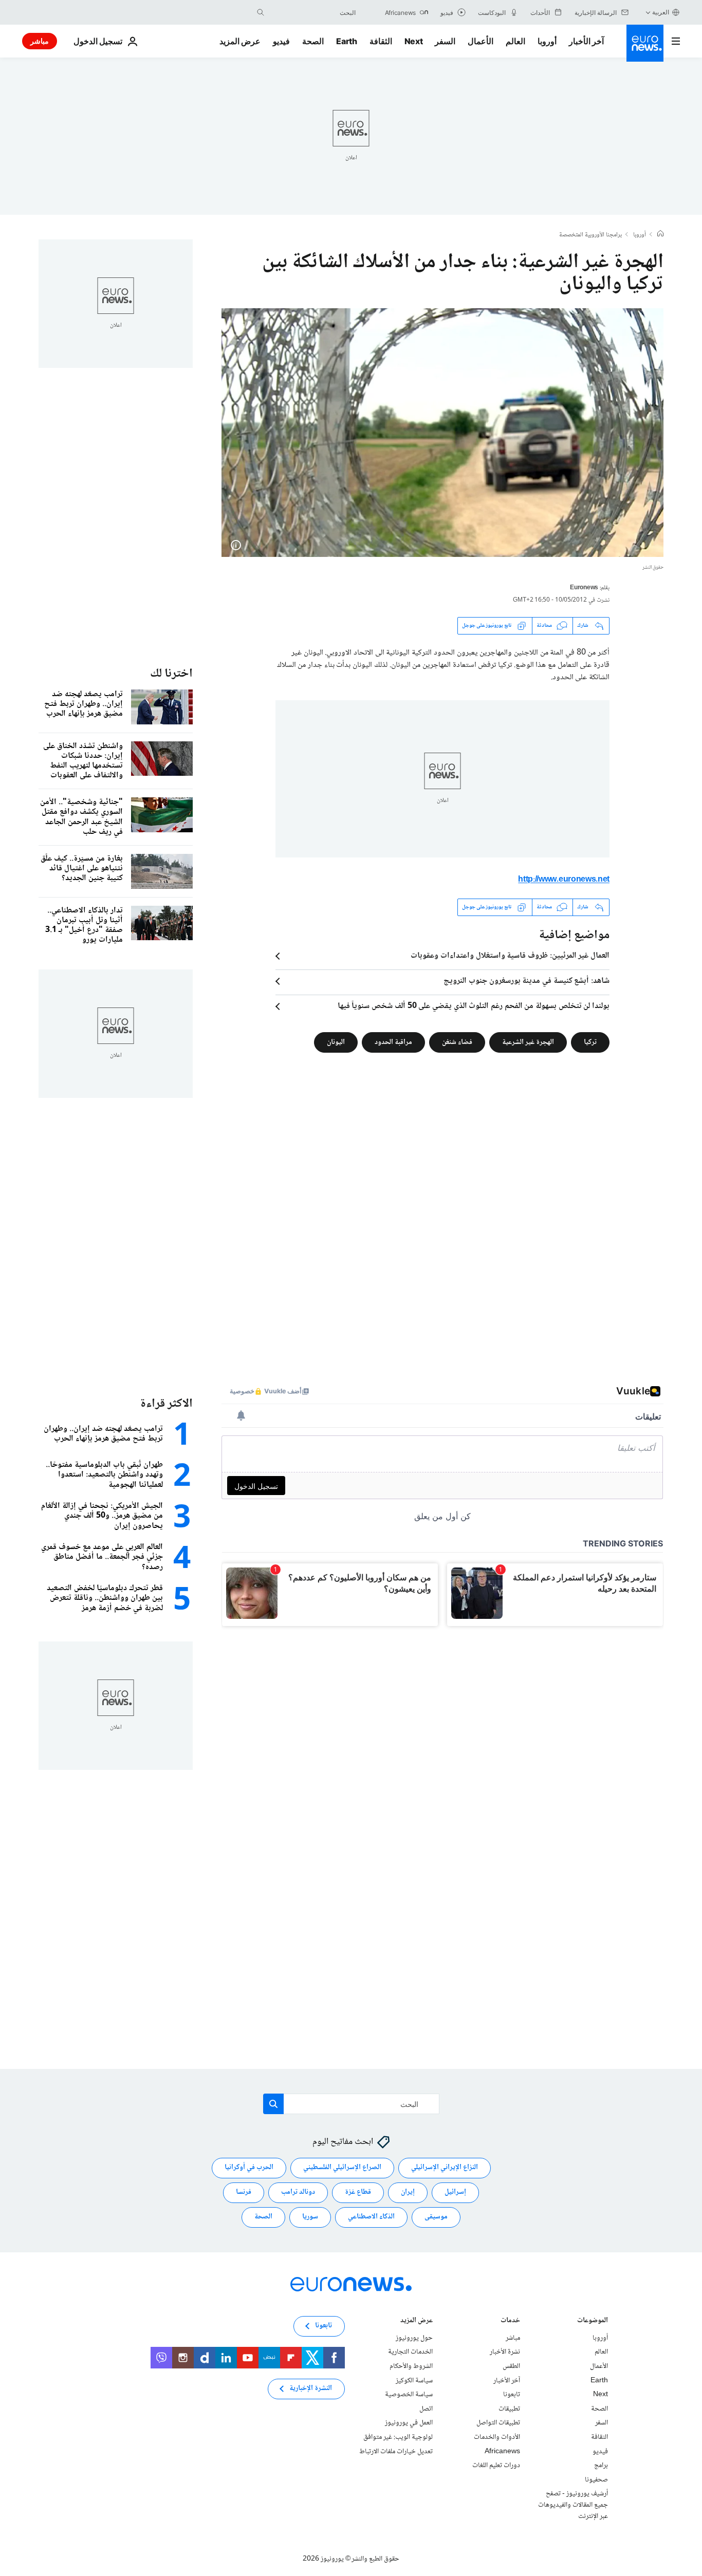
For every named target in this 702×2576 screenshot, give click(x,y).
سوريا (310, 2217)
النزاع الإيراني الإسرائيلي (445, 2168)
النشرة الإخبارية (311, 2389)
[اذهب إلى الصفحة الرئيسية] (645, 43)
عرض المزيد (417, 2321)
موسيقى (436, 2217)
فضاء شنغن (457, 1042)
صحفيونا (596, 2480)
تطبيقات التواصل (498, 2423)
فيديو (281, 41)
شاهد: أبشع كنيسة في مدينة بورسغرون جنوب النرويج (526, 981)
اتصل (426, 2409)
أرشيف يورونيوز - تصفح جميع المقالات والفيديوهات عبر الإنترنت (573, 2505)
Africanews (502, 2452)
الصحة (313, 41)
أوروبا (547, 41)
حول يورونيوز (414, 2338)
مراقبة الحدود (393, 1042)
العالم (515, 41)
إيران (408, 2193)
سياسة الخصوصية (409, 2395)
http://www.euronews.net (564, 880)
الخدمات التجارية (410, 2353)
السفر (445, 41)
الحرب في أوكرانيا (249, 2168)
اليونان (336, 1042)
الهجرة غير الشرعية (528, 1042)
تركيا (590, 1042)
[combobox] (312, 12)
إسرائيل (455, 2193)
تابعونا (512, 2395)
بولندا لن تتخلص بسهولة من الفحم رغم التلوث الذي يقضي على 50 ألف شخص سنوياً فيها (474, 1006)
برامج (601, 2466)
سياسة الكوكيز (414, 2381)
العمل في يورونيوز (409, 2423)
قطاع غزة (358, 2193)
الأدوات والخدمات (497, 2437)
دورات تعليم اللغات (496, 2466)
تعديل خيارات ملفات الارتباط (396, 2452)
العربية (661, 12)
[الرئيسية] (660, 235)
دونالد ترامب (298, 2193)
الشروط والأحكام (411, 2366)
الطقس (511, 2366)
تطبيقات (509, 2409)
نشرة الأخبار (505, 2353)
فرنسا (244, 2193)
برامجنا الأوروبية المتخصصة (590, 235)
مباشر (40, 41)
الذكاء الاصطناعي (371, 2217)
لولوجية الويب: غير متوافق (398, 2437)
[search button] (261, 12)
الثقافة (381, 41)
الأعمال (481, 41)
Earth (346, 41)
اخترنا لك (171, 674)
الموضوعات (593, 2321)
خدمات (510, 2321)
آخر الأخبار (586, 41)
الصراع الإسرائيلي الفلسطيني (342, 2168)
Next (414, 41)
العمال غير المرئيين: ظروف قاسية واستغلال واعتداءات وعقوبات (510, 956)
